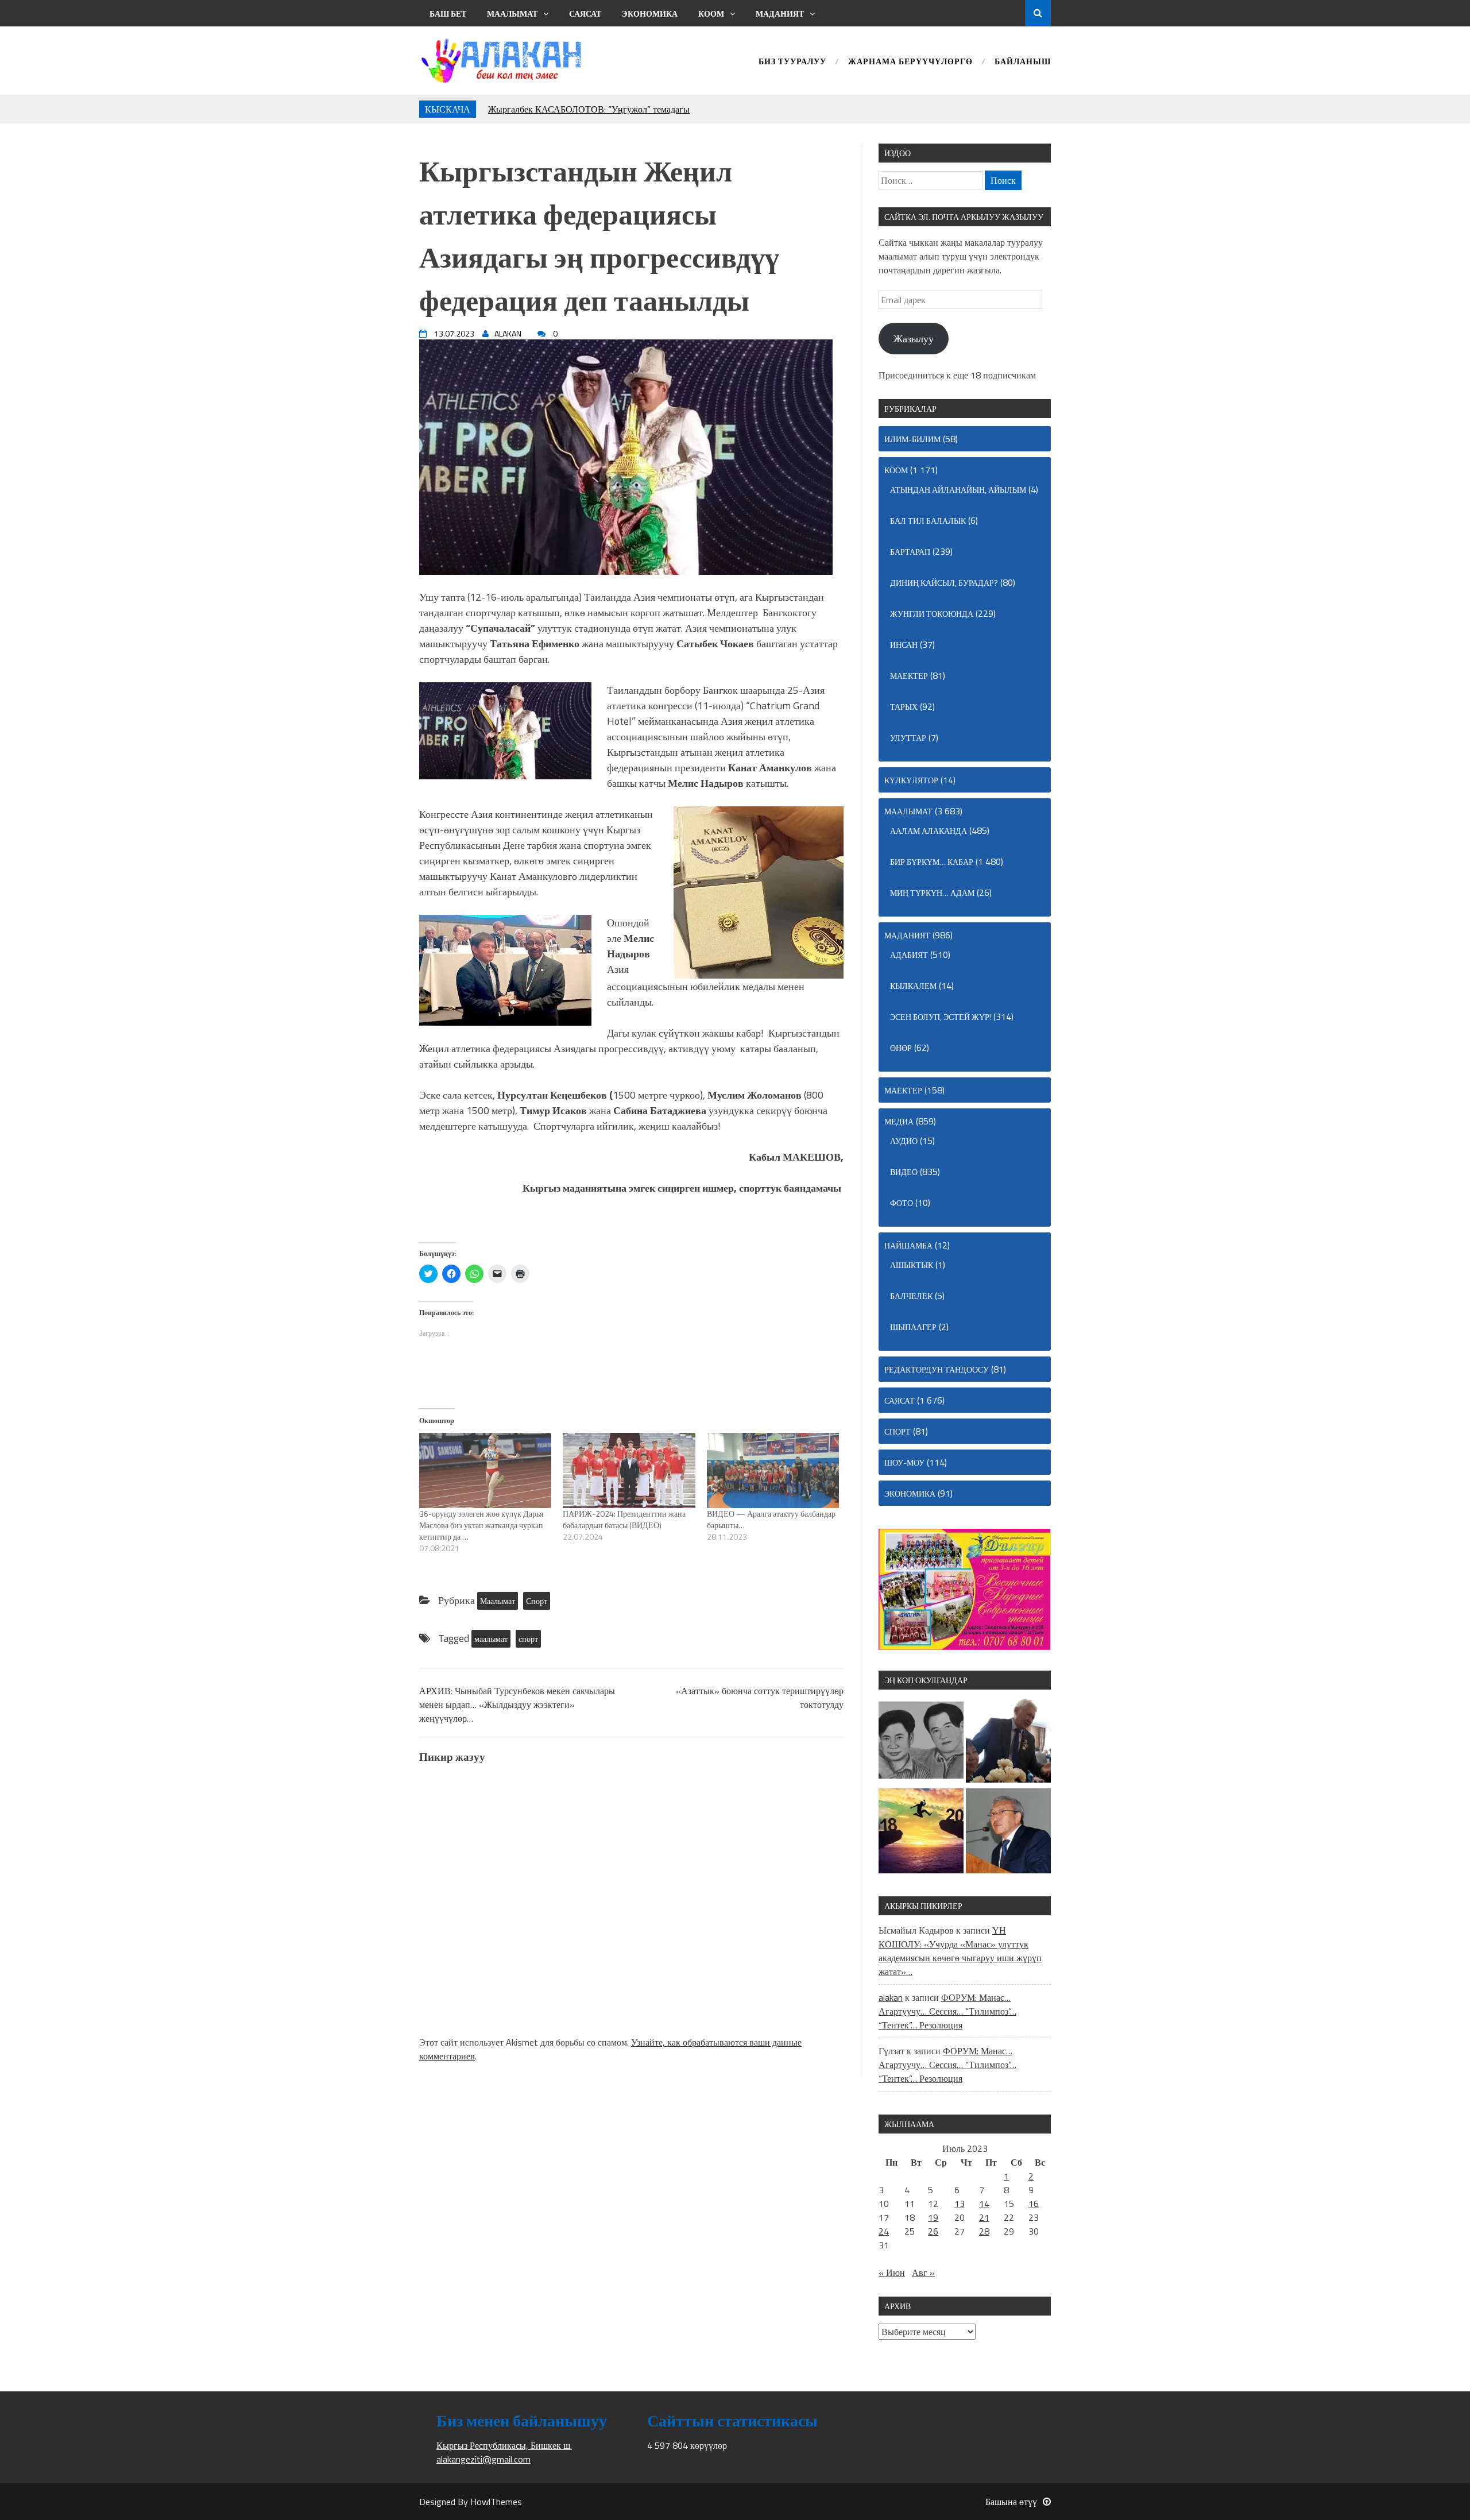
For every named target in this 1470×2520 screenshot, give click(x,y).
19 (933, 2217)
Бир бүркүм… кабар (932, 862)
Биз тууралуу (792, 62)
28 (984, 2231)
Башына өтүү (1011, 2502)
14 (984, 2204)
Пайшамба (908, 1245)
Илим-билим (912, 439)
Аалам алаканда (929, 831)
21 (984, 2217)
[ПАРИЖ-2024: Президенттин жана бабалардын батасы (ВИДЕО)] (629, 1471)
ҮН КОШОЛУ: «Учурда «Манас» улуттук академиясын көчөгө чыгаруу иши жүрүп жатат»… (960, 1951)
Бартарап (910, 552)
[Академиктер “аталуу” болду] (1008, 1833)
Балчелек (911, 1296)
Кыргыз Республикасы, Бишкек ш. (504, 2445)
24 (884, 2231)
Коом (711, 13)
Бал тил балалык (928, 521)
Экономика (650, 13)
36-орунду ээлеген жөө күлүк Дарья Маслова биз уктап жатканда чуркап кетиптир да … (481, 1525)
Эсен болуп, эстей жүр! (941, 1017)
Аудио (904, 1141)
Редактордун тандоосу (937, 1369)
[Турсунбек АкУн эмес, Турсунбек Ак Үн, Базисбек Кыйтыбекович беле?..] (1008, 1742)
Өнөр (901, 1048)
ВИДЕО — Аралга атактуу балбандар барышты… (771, 1519)
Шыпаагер (913, 1327)
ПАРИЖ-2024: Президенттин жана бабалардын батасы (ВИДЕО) (624, 1519)
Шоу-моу (904, 1462)
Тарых (904, 707)
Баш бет (448, 13)
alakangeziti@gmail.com (483, 2459)
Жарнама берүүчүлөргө (910, 62)
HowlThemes (496, 2502)
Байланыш (1023, 62)
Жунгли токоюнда (932, 614)
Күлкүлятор (911, 780)
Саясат (585, 13)
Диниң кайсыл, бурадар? (944, 583)
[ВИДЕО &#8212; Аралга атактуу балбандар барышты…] (773, 1471)
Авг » (923, 2272)
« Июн (892, 2272)
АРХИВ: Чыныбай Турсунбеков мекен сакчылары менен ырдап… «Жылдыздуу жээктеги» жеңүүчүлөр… (517, 1705)
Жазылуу (914, 339)
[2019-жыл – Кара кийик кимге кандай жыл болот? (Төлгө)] (921, 1833)
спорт (528, 1639)
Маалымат (512, 13)
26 (933, 2231)
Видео (904, 1172)
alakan (891, 1997)
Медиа (899, 1121)
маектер (909, 676)
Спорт (537, 1601)
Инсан (904, 645)
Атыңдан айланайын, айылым (958, 490)
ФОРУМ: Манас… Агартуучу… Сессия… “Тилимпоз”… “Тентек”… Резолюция (947, 2011)
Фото (902, 1203)
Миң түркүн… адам (932, 893)
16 (1034, 2204)
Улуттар (908, 738)
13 (960, 2204)
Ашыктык (912, 1265)
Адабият (909, 955)
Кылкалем (913, 986)
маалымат (491, 1639)
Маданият (780, 13)
